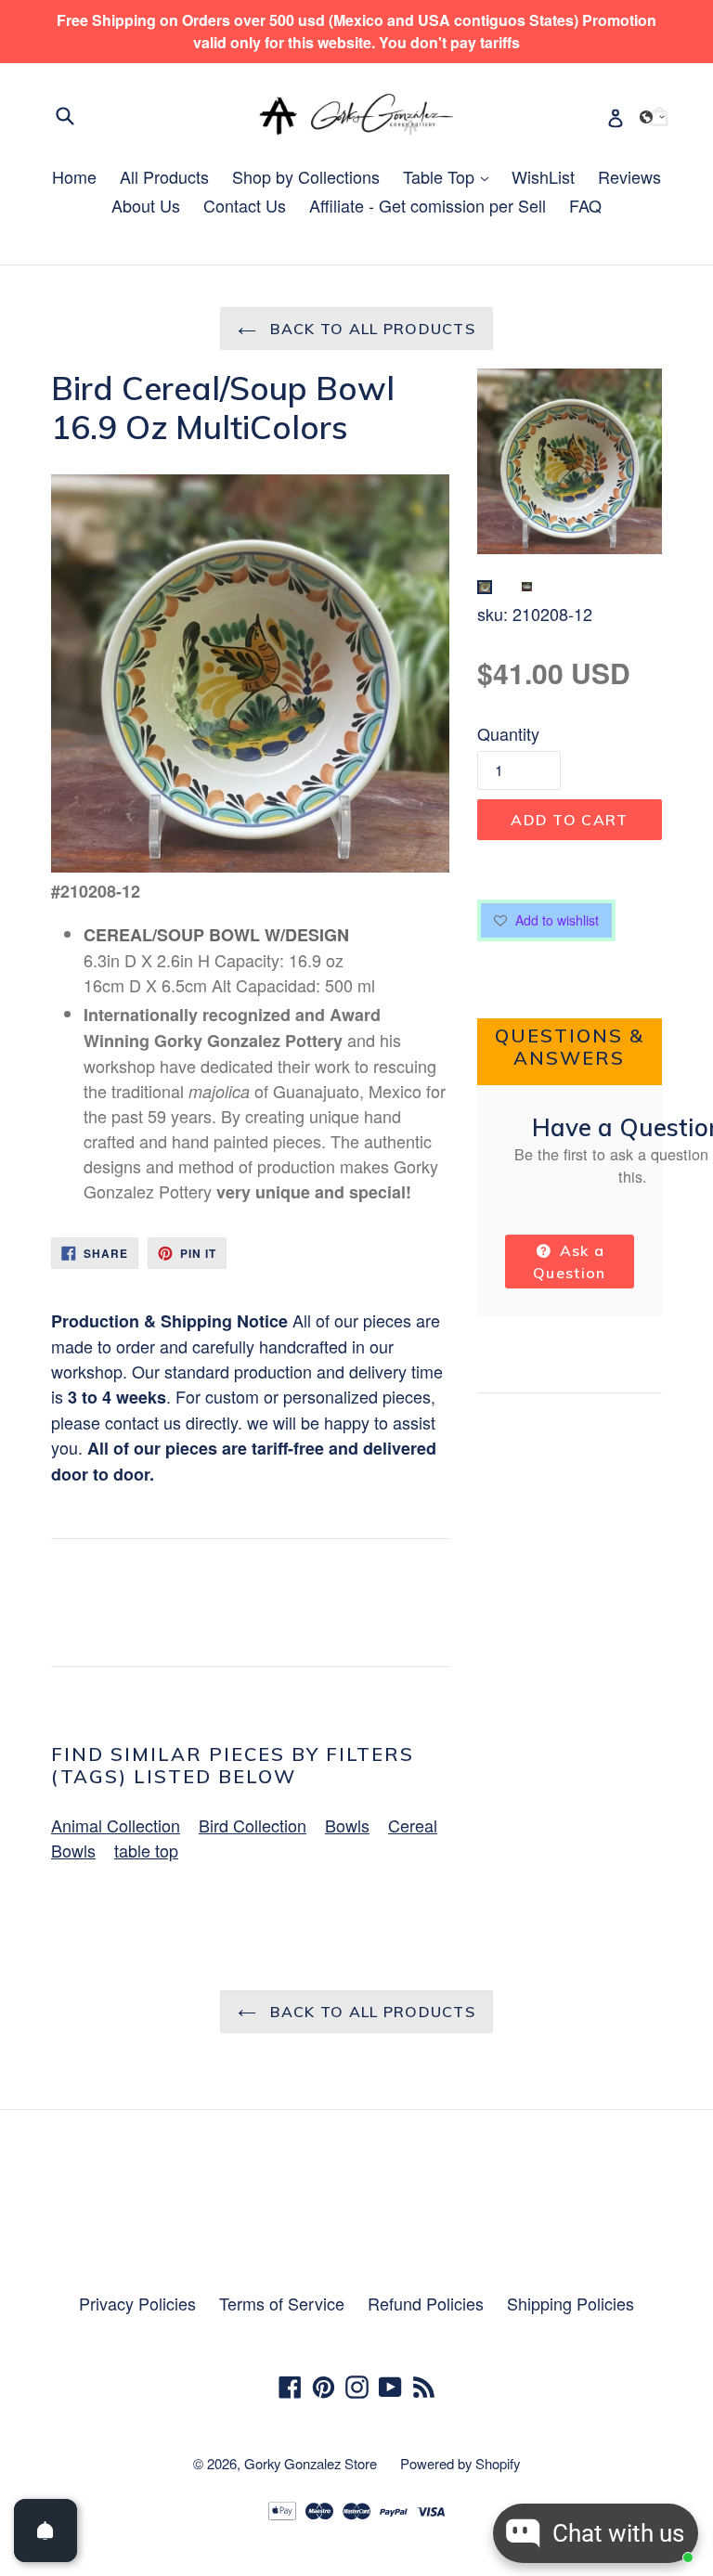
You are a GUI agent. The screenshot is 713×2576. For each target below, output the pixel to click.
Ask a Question (569, 1262)
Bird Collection (253, 1825)
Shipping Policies (570, 2303)
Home (74, 176)
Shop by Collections (306, 176)
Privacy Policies (137, 2303)
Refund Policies (426, 2303)
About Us (146, 205)
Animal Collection (116, 1825)
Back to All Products (370, 329)
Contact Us (245, 205)
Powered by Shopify (460, 2463)
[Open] (45, 2531)
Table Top (450, 176)
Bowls (347, 1825)
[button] (653, 117)
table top (146, 1850)
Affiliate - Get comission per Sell (428, 205)
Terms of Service (282, 2303)
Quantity (508, 733)
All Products (164, 176)
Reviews (629, 176)
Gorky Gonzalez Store (311, 2463)
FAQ (585, 205)
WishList (543, 176)
